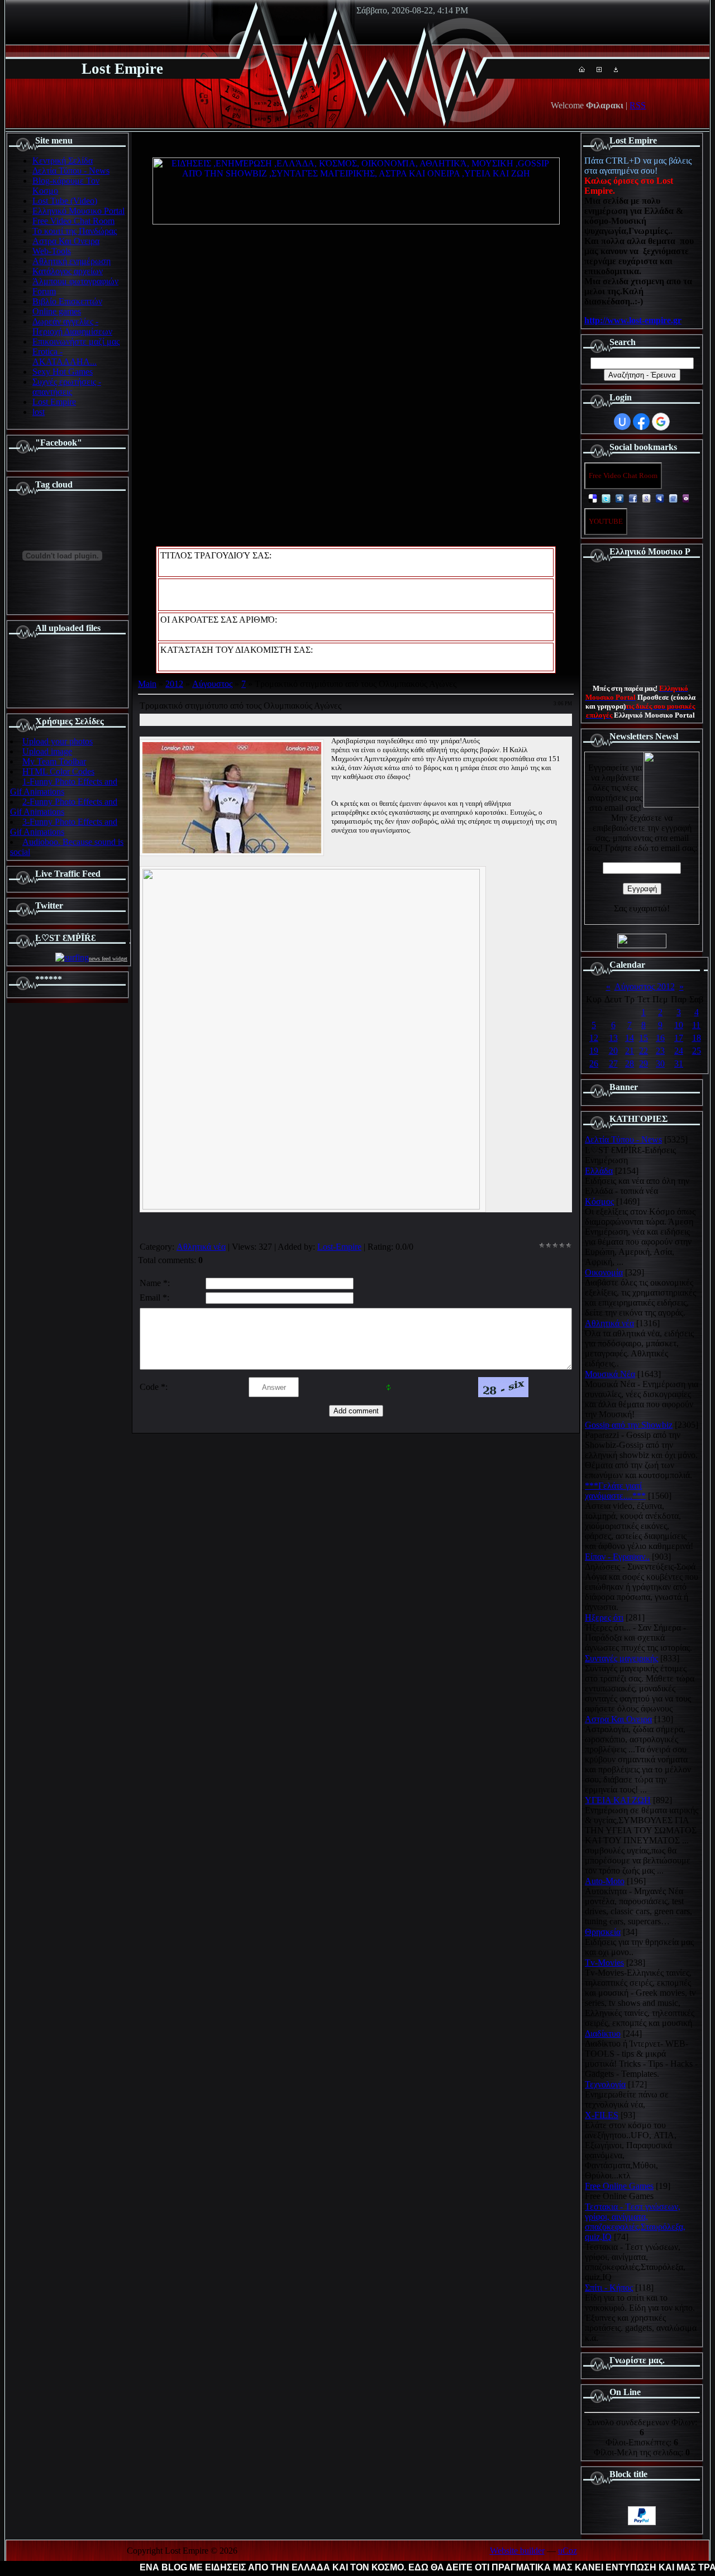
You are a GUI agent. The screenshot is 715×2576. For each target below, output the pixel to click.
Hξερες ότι (604, 1617)
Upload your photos (58, 741)
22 (643, 1051)
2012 (174, 684)
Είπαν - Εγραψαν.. (617, 1557)
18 (697, 1038)
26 (594, 1064)
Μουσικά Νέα (610, 1374)
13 (613, 1038)
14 (630, 1038)
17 (679, 1038)
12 (594, 1038)
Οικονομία (604, 1272)
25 (697, 1051)
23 (660, 1051)
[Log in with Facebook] (641, 422)
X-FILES (602, 2115)
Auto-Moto (605, 1881)
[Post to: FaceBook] (633, 498)
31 (679, 1064)
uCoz (568, 2551)
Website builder (517, 2551)
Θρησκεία (603, 1932)
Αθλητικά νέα (201, 1247)
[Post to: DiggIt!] (619, 498)
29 (643, 1064)
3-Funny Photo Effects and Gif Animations (64, 827)
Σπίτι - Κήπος (609, 2288)
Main (147, 684)
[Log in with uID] (622, 422)
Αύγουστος (212, 684)
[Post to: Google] (646, 498)
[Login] (616, 69)
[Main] (582, 69)
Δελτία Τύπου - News (623, 1139)
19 (594, 1051)
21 (630, 1051)
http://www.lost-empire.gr (633, 320)
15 (643, 1038)
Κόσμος (599, 1201)
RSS (638, 105)
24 (679, 1051)
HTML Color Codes (58, 771)
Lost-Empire (339, 1247)
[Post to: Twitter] (606, 498)
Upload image (47, 751)
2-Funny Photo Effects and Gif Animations (64, 807)
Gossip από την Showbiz (629, 1425)
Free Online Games (619, 2186)
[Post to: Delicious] (593, 498)
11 (696, 1025)
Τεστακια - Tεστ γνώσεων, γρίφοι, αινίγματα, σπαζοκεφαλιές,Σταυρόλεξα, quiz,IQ (635, 2222)
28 (630, 1064)
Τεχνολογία (605, 2084)
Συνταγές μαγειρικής (621, 1658)
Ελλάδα (599, 1171)
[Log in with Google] (661, 422)
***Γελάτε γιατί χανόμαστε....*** (615, 1491)
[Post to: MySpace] (660, 498)
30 (660, 1064)
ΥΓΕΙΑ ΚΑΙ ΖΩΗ (618, 1800)
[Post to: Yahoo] (687, 498)
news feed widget (108, 959)
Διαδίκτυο (603, 2033)
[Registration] (599, 69)
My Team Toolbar (54, 761)
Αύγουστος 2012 (645, 986)
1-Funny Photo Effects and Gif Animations (64, 787)
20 (613, 1051)
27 (613, 1064)
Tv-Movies (604, 1963)
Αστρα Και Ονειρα (618, 1719)
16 (660, 1038)
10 (679, 1025)
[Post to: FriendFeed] (673, 498)
